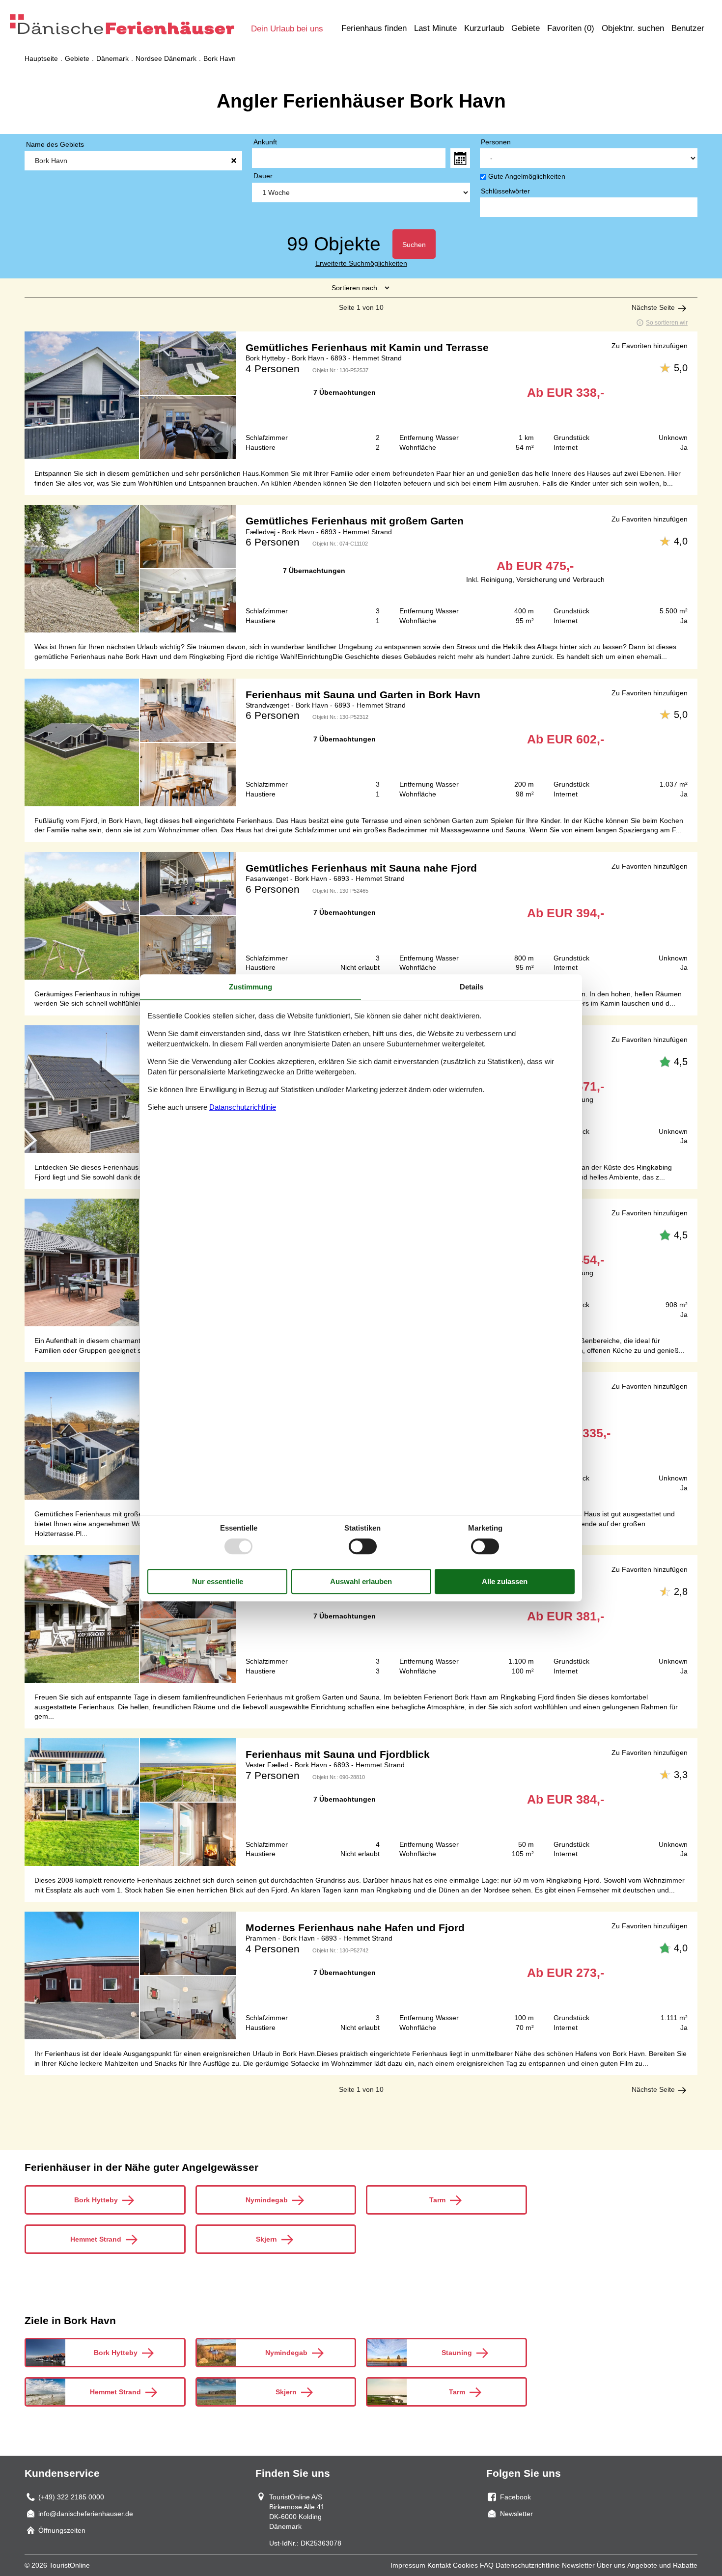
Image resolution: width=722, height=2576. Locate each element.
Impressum (408, 2565)
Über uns (611, 2565)
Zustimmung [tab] (250, 987)
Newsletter (578, 2565)
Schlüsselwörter (505, 191)
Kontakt (439, 2565)
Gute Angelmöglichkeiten (527, 176)
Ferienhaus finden (374, 28)
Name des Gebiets (55, 144)
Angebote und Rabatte (662, 2565)
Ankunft (265, 142)
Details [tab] (472, 987)
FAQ (487, 2565)
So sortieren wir (667, 323)
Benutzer (688, 28)
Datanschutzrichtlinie (243, 1107)
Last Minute (435, 28)
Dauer (263, 176)
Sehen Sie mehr (361, 395)
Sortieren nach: (355, 288)
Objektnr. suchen (633, 28)
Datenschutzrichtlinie (528, 2565)
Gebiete (526, 28)
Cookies (465, 2565)
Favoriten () (571, 28)
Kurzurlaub (484, 28)
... (460, 158)
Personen (496, 142)
